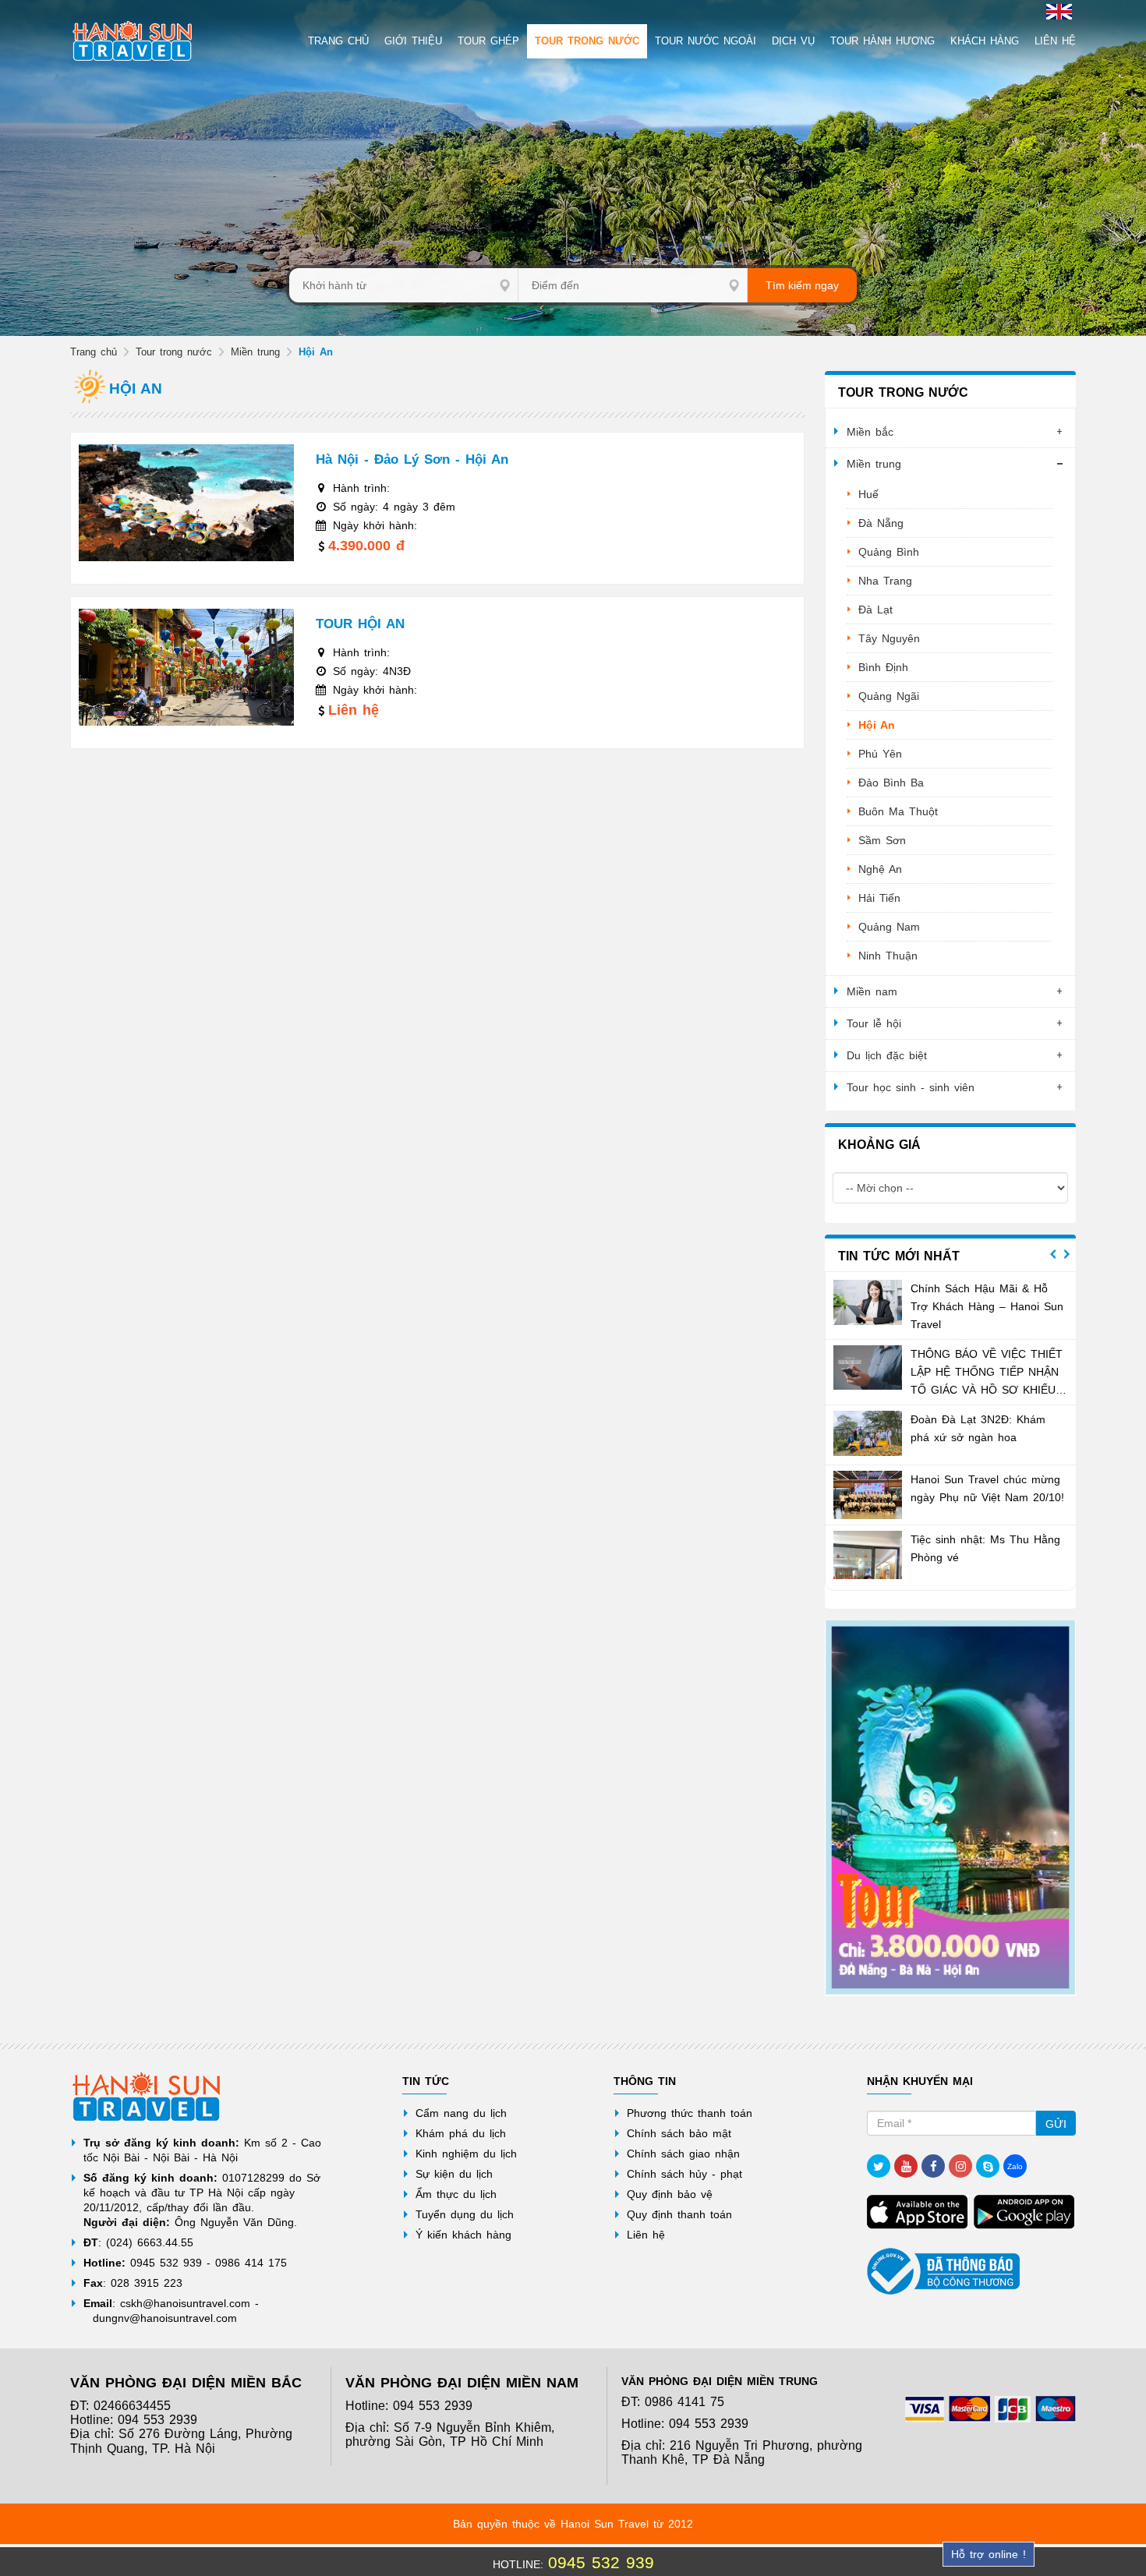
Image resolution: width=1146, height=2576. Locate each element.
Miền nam (872, 991)
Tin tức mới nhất (899, 1256)
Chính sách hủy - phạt (684, 2174)
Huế (868, 494)
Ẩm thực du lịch (456, 2194)
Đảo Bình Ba (891, 783)
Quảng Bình (889, 552)
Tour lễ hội (874, 1023)
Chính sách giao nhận (683, 2154)
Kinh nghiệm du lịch (466, 2154)
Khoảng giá (879, 1145)
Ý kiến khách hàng (463, 2235)
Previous (1053, 1254)
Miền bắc (870, 432)
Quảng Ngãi (889, 696)
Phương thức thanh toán (690, 2113)
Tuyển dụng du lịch (465, 2214)
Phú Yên (880, 754)
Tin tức (426, 2081)
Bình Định (883, 667)
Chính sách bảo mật (679, 2133)
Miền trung (255, 352)
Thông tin (645, 2081)
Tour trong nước (174, 352)
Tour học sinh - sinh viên (911, 1087)
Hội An (877, 725)
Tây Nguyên (889, 638)
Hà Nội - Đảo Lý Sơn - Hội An (412, 459)
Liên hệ (646, 2235)
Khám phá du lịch (461, 2133)
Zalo (1015, 2166)
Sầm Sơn (882, 840)
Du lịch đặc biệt (887, 1055)
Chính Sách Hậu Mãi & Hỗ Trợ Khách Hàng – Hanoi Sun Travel (987, 1306)
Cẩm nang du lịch (461, 2113)
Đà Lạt (875, 610)
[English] (1057, 11)
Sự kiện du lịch (454, 2174)
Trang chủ (94, 352)
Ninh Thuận (888, 956)
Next (1066, 1254)
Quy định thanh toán (679, 2214)
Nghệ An (880, 869)
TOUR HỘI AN (360, 624)
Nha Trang (885, 581)
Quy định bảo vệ (670, 2194)
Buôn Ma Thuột (898, 811)
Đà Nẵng (881, 523)
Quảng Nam (889, 927)
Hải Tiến (879, 898)
